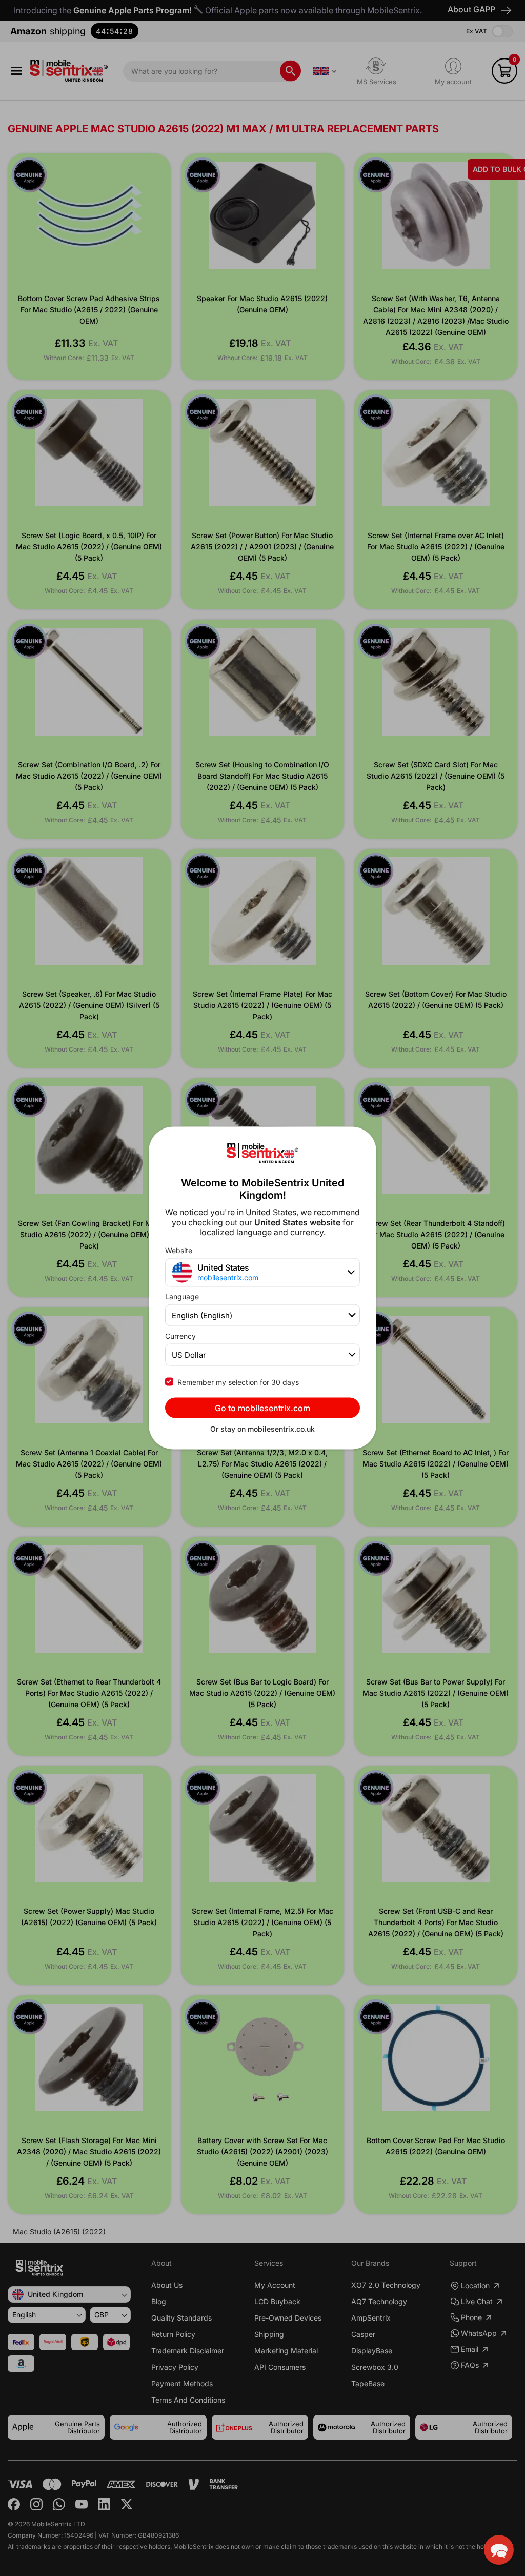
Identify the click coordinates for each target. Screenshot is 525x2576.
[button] (499, 2550)
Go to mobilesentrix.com (262, 1408)
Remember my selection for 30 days (238, 1382)
